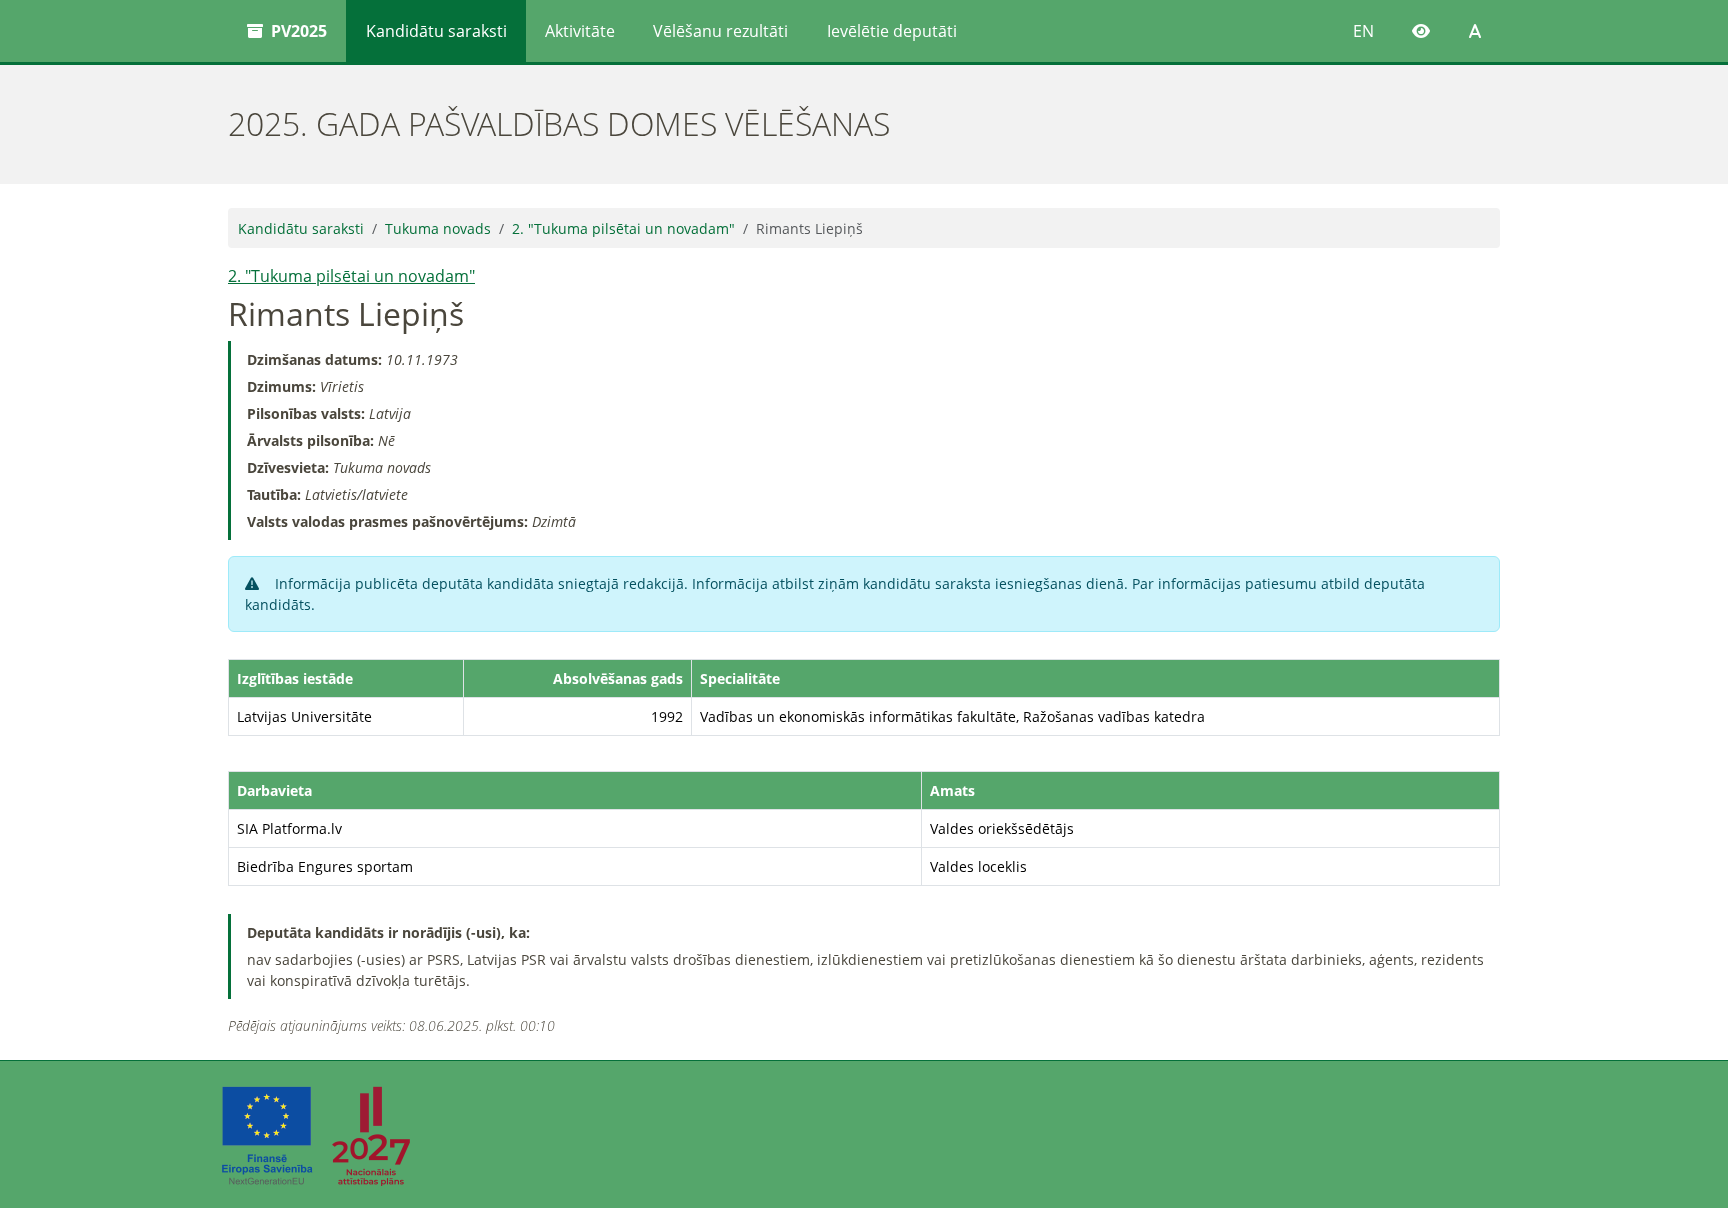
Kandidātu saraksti (436, 31)
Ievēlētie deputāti (892, 31)
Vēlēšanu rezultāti (720, 31)
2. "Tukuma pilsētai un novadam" (623, 228)
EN (1363, 31)
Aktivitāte (580, 31)
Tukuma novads (438, 228)
